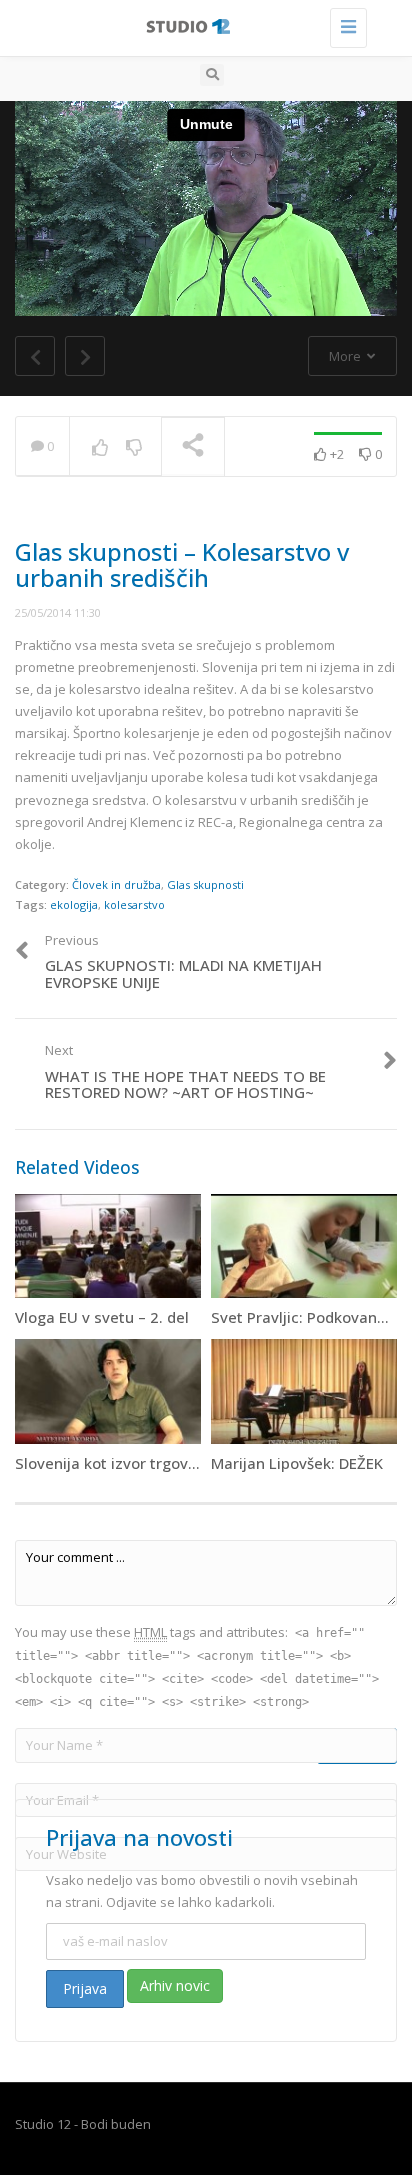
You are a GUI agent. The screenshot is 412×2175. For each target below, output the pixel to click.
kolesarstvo (134, 904)
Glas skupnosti (205, 884)
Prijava (85, 1988)
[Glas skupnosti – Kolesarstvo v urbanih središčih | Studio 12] (201, 25)
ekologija (74, 904)
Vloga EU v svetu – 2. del (102, 1317)
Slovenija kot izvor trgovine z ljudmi (142, 1463)
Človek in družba (116, 884)
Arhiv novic (175, 1985)
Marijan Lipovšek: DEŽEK (297, 1463)
